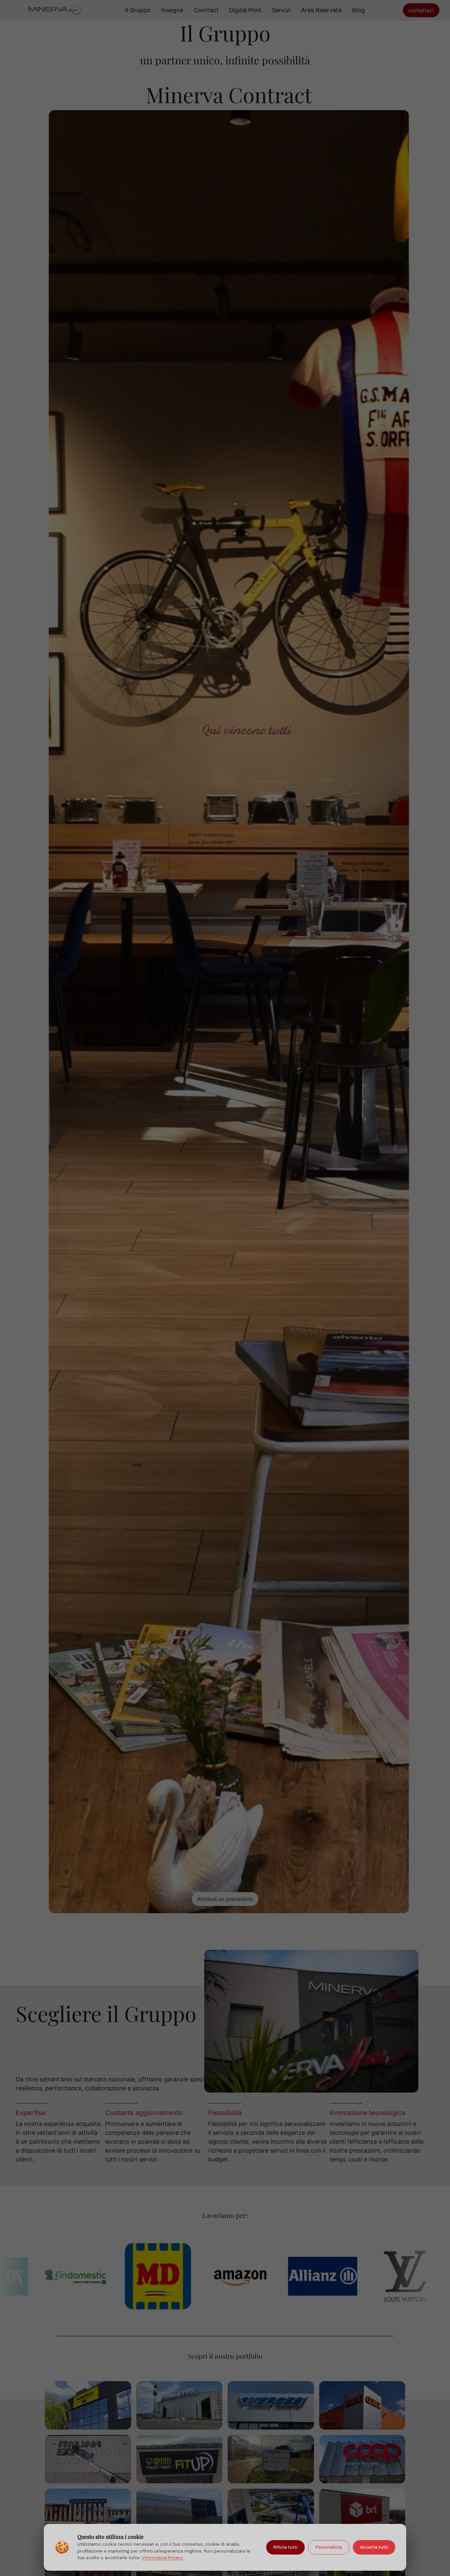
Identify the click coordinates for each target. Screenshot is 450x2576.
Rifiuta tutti (285, 2547)
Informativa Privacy (163, 2558)
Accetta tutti (374, 2547)
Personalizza (329, 2547)
